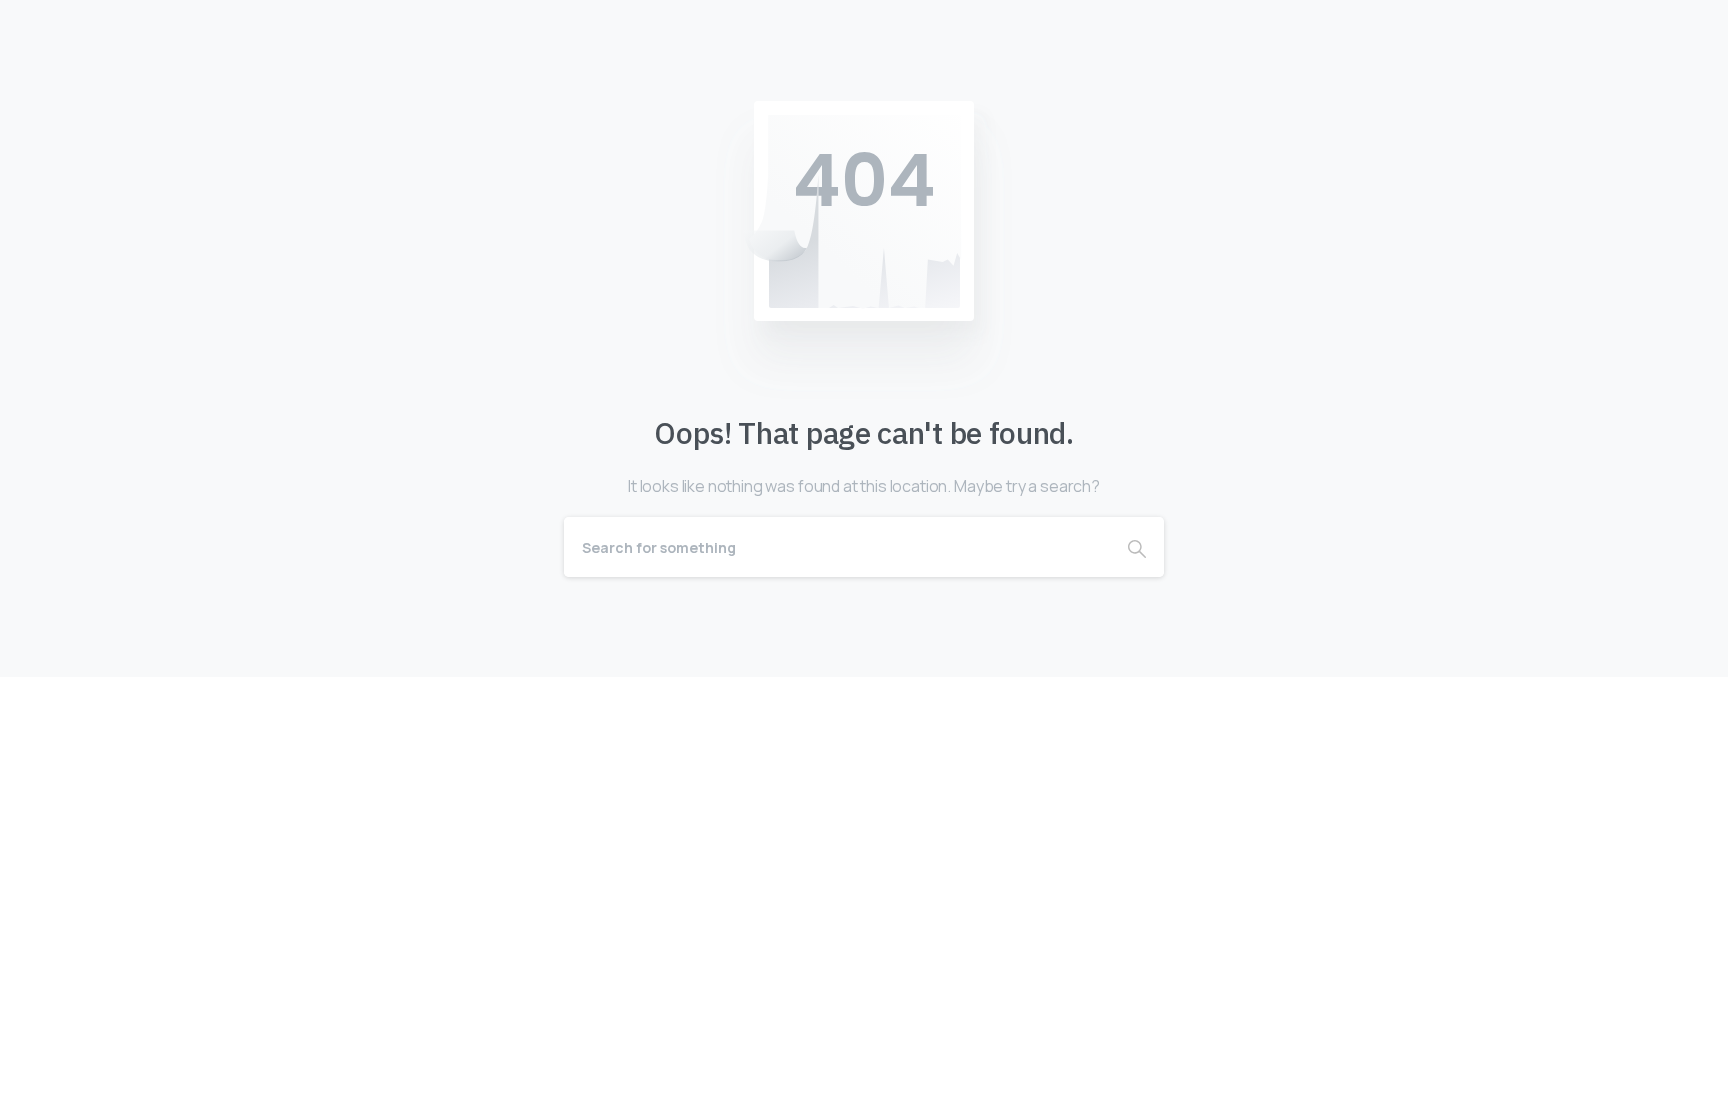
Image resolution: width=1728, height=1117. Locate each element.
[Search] (1137, 547)
